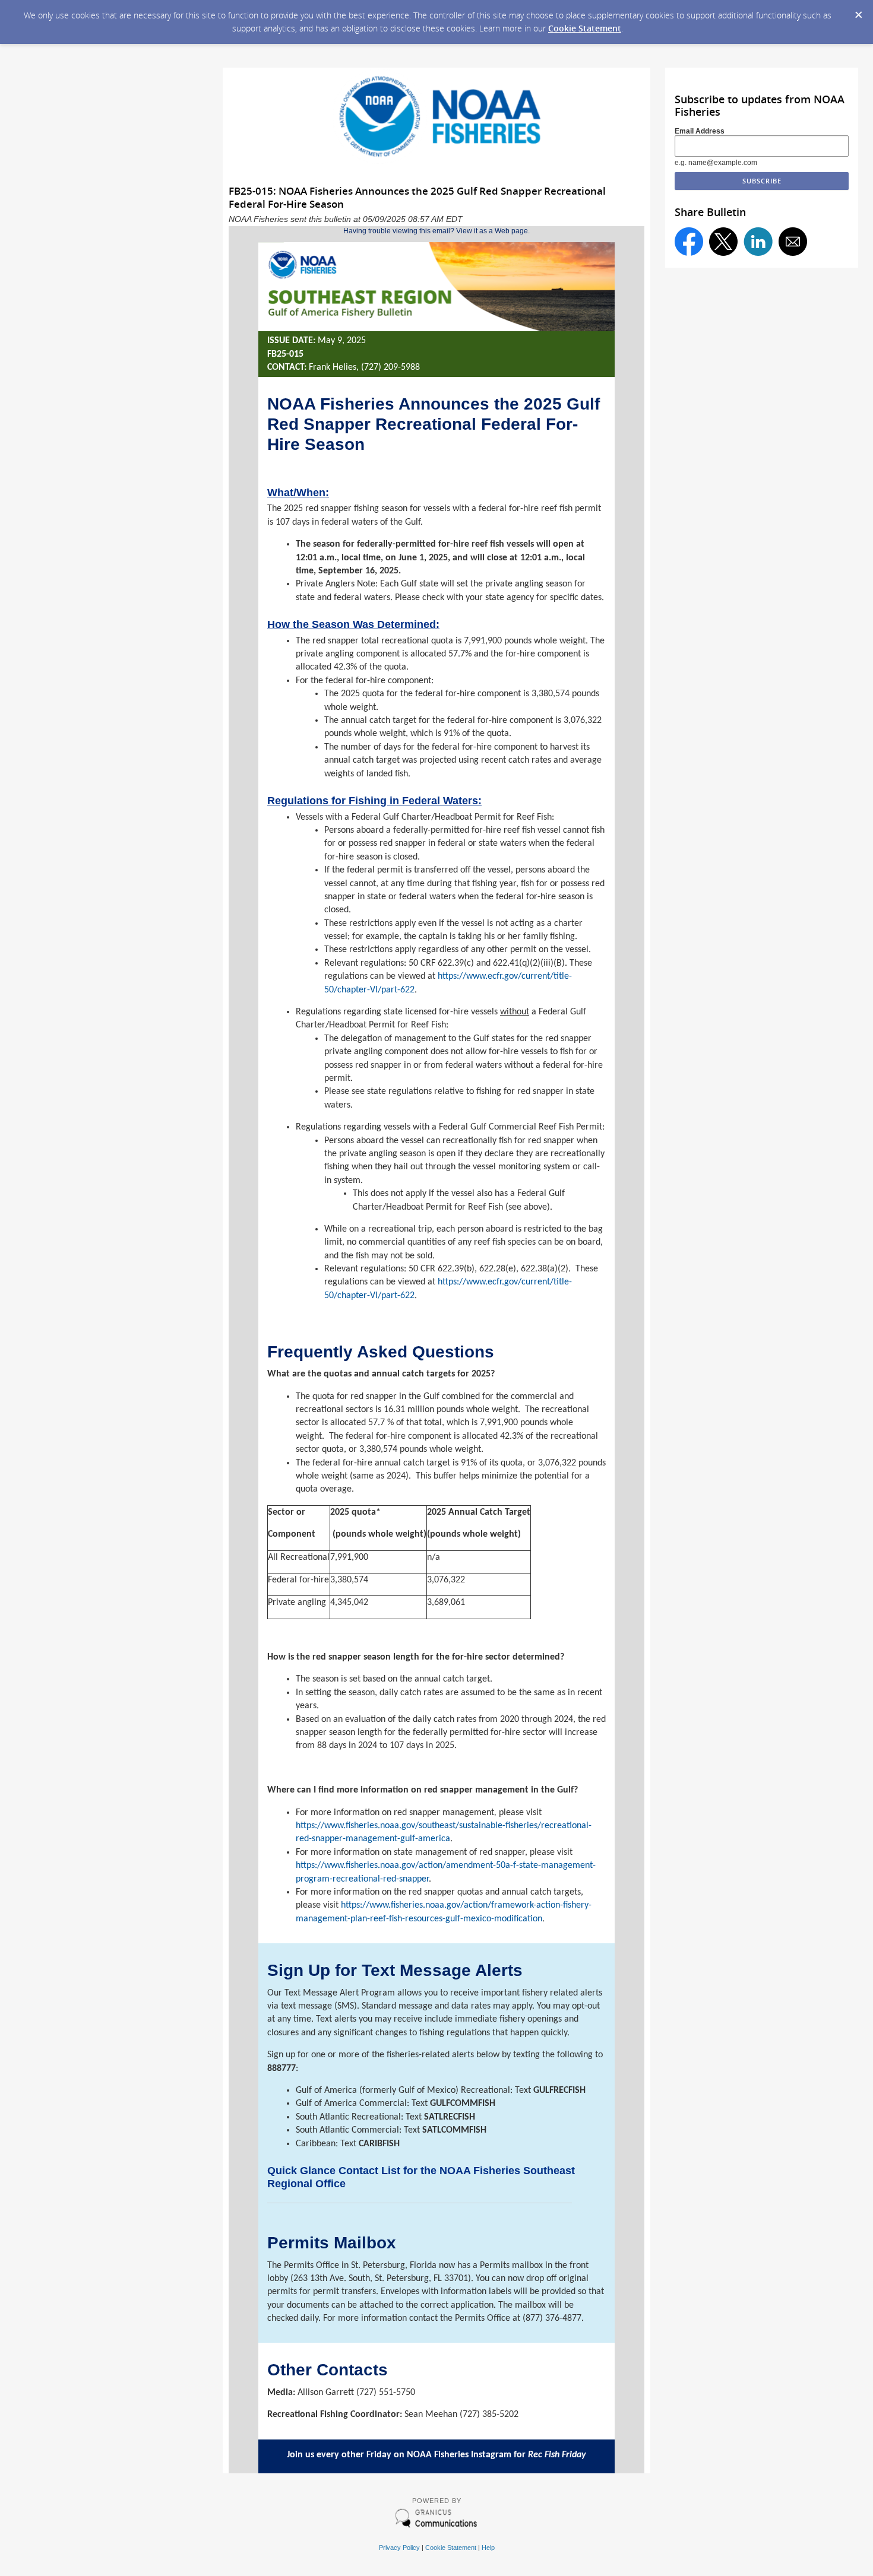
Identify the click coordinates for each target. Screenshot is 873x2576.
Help (488, 2548)
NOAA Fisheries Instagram (459, 2455)
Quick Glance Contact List (334, 2171)
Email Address (700, 131)
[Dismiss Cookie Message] (858, 11)
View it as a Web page (492, 231)
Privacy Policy (399, 2548)
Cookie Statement (585, 28)
